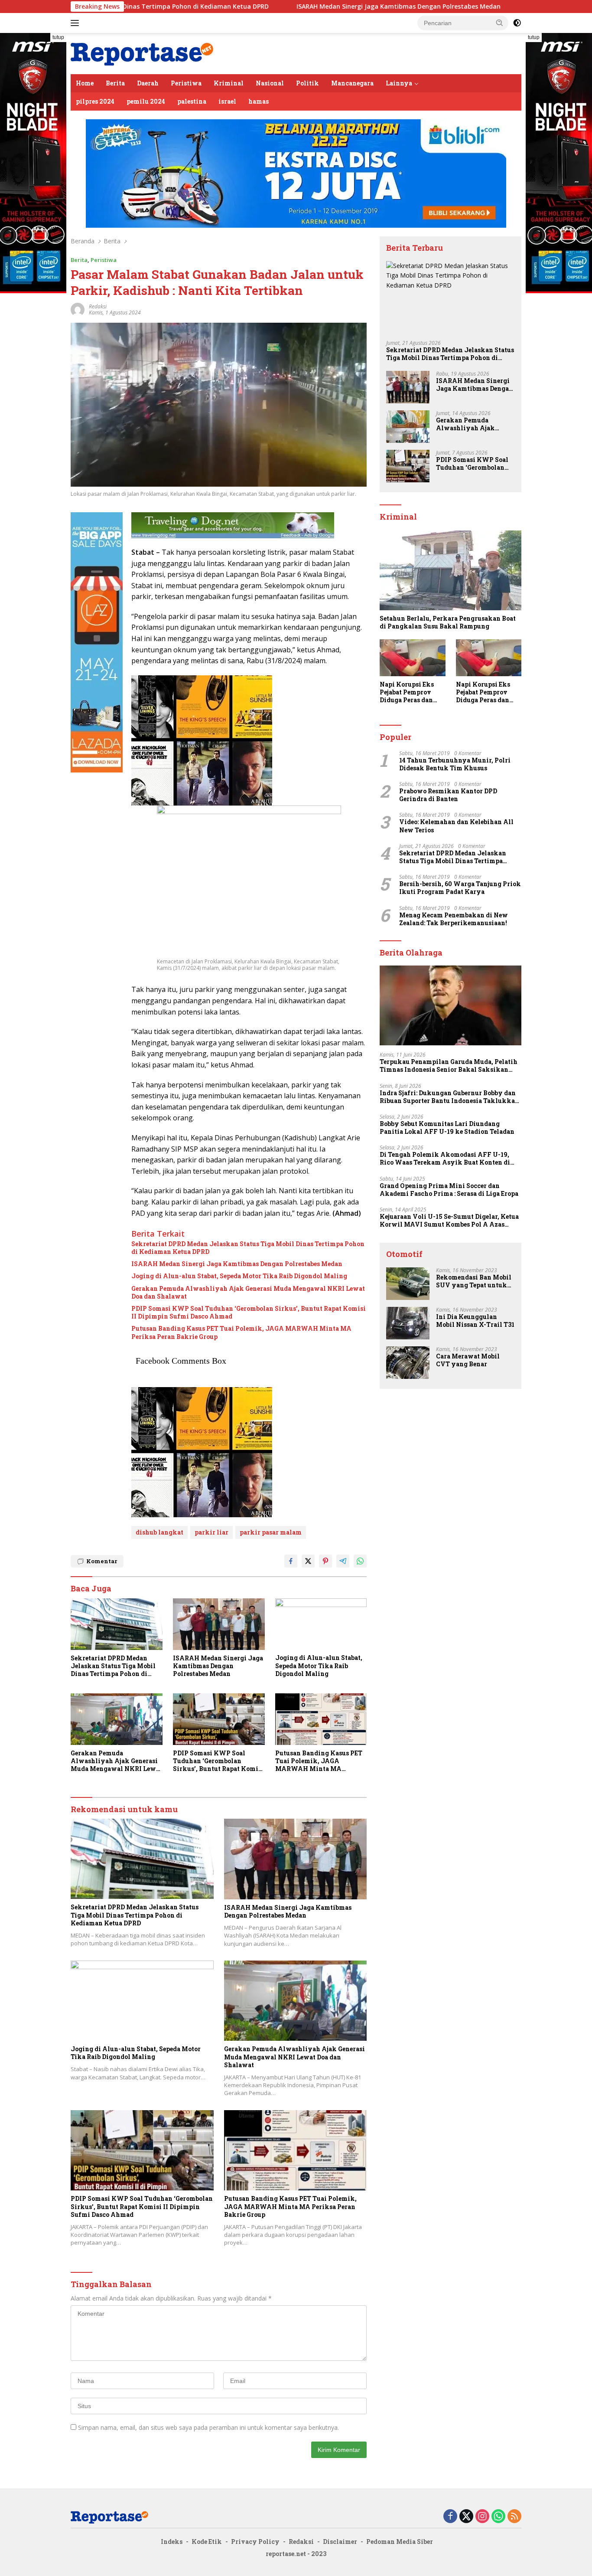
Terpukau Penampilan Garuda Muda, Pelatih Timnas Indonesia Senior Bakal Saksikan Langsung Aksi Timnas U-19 (449, 1066)
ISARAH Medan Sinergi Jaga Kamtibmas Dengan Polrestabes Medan (299, 7)
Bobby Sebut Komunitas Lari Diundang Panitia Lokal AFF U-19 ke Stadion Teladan (447, 1128)
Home (85, 83)
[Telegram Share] (343, 1561)
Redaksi (301, 2542)
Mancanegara (352, 83)
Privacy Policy (255, 2542)
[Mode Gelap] (517, 23)
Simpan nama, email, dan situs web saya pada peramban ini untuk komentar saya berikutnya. (208, 2427)
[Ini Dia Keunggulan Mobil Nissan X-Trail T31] (408, 1323)
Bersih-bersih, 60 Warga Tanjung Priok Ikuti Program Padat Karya (460, 888)
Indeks (172, 2542)
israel (227, 101)
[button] (500, 23)
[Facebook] (450, 2517)
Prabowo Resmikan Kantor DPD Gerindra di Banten (448, 795)
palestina (192, 101)
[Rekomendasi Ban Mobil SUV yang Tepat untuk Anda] (408, 1284)
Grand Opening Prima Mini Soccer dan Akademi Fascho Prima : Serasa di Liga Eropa (449, 1190)
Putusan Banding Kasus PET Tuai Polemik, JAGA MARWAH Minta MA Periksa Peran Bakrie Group (241, 1332)
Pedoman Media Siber (400, 2542)
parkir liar (211, 1532)
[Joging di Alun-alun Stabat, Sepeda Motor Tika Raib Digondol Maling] (321, 1624)
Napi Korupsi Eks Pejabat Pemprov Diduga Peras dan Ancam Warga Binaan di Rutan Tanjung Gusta (407, 692)
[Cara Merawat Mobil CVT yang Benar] (408, 1363)
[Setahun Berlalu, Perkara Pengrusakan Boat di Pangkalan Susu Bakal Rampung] (451, 570)
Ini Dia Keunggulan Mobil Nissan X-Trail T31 (475, 1321)
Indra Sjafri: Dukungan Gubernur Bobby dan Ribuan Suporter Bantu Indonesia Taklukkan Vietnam (449, 1097)
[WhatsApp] (498, 2517)
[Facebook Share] (291, 1561)
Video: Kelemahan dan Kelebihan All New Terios (456, 826)
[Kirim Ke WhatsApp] (360, 1561)
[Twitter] (466, 2517)
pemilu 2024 (146, 101)
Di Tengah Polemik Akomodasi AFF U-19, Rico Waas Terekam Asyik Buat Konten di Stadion (445, 1159)
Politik (307, 83)
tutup (58, 37)
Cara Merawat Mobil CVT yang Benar (468, 1360)
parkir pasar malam (271, 1532)
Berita (115, 83)
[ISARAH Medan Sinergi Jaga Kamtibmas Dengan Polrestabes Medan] (219, 1624)
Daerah (148, 83)
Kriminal (229, 83)
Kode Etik (207, 2542)
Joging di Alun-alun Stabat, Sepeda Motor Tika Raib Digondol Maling (239, 1276)
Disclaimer (340, 2542)
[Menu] (76, 23)
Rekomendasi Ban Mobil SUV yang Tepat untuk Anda (474, 1281)
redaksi (98, 306)
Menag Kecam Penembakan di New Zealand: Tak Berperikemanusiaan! (454, 919)
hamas (259, 101)
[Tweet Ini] (308, 1561)
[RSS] (514, 2517)
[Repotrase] (142, 53)
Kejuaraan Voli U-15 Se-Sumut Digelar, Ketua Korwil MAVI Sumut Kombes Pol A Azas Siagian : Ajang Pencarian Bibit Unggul (449, 1221)
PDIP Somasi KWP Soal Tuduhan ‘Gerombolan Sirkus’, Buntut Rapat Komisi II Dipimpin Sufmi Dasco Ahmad (249, 1313)
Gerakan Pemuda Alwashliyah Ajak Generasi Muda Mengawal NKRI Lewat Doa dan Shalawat (248, 1293)
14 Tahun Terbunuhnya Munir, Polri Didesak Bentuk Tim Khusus (455, 764)
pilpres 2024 (95, 101)
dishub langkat (159, 1532)
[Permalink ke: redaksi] (78, 309)
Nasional (270, 83)
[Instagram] (482, 2517)
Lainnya (399, 83)
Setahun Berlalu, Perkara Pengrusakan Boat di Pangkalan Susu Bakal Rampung (448, 622)
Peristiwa (186, 83)
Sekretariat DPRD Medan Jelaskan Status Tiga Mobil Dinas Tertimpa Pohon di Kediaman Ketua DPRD (248, 1248)
